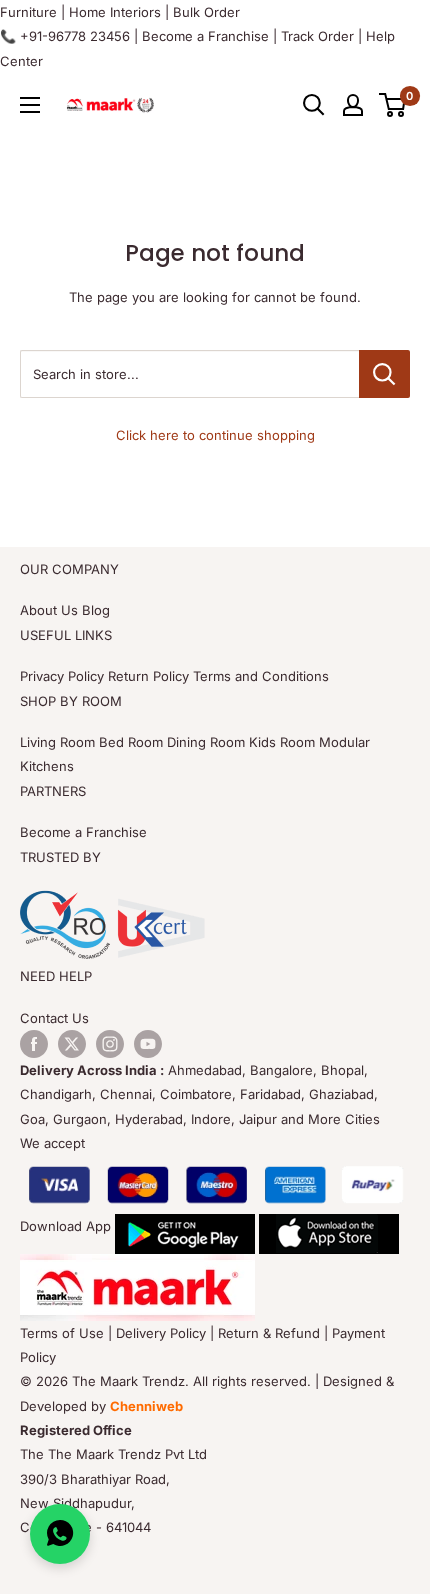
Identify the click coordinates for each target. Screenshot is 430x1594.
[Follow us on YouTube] (148, 1044)
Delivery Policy (161, 1333)
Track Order (317, 36)
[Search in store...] (384, 374)
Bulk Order (206, 12)
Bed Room (131, 742)
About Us (49, 610)
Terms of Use (62, 1333)
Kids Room (282, 742)
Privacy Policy (62, 676)
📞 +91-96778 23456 (65, 36)
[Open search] (314, 105)
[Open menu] (30, 105)
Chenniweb (146, 1406)
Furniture (28, 12)
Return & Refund (269, 1333)
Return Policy (148, 676)
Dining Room (206, 742)
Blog (96, 610)
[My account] (353, 105)
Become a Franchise (205, 36)
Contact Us (54, 1018)
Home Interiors (115, 12)
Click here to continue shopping (215, 435)
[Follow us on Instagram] (110, 1044)
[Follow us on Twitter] (72, 1044)
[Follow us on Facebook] (34, 1044)
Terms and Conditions (261, 676)
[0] (393, 105)
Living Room (57, 742)
